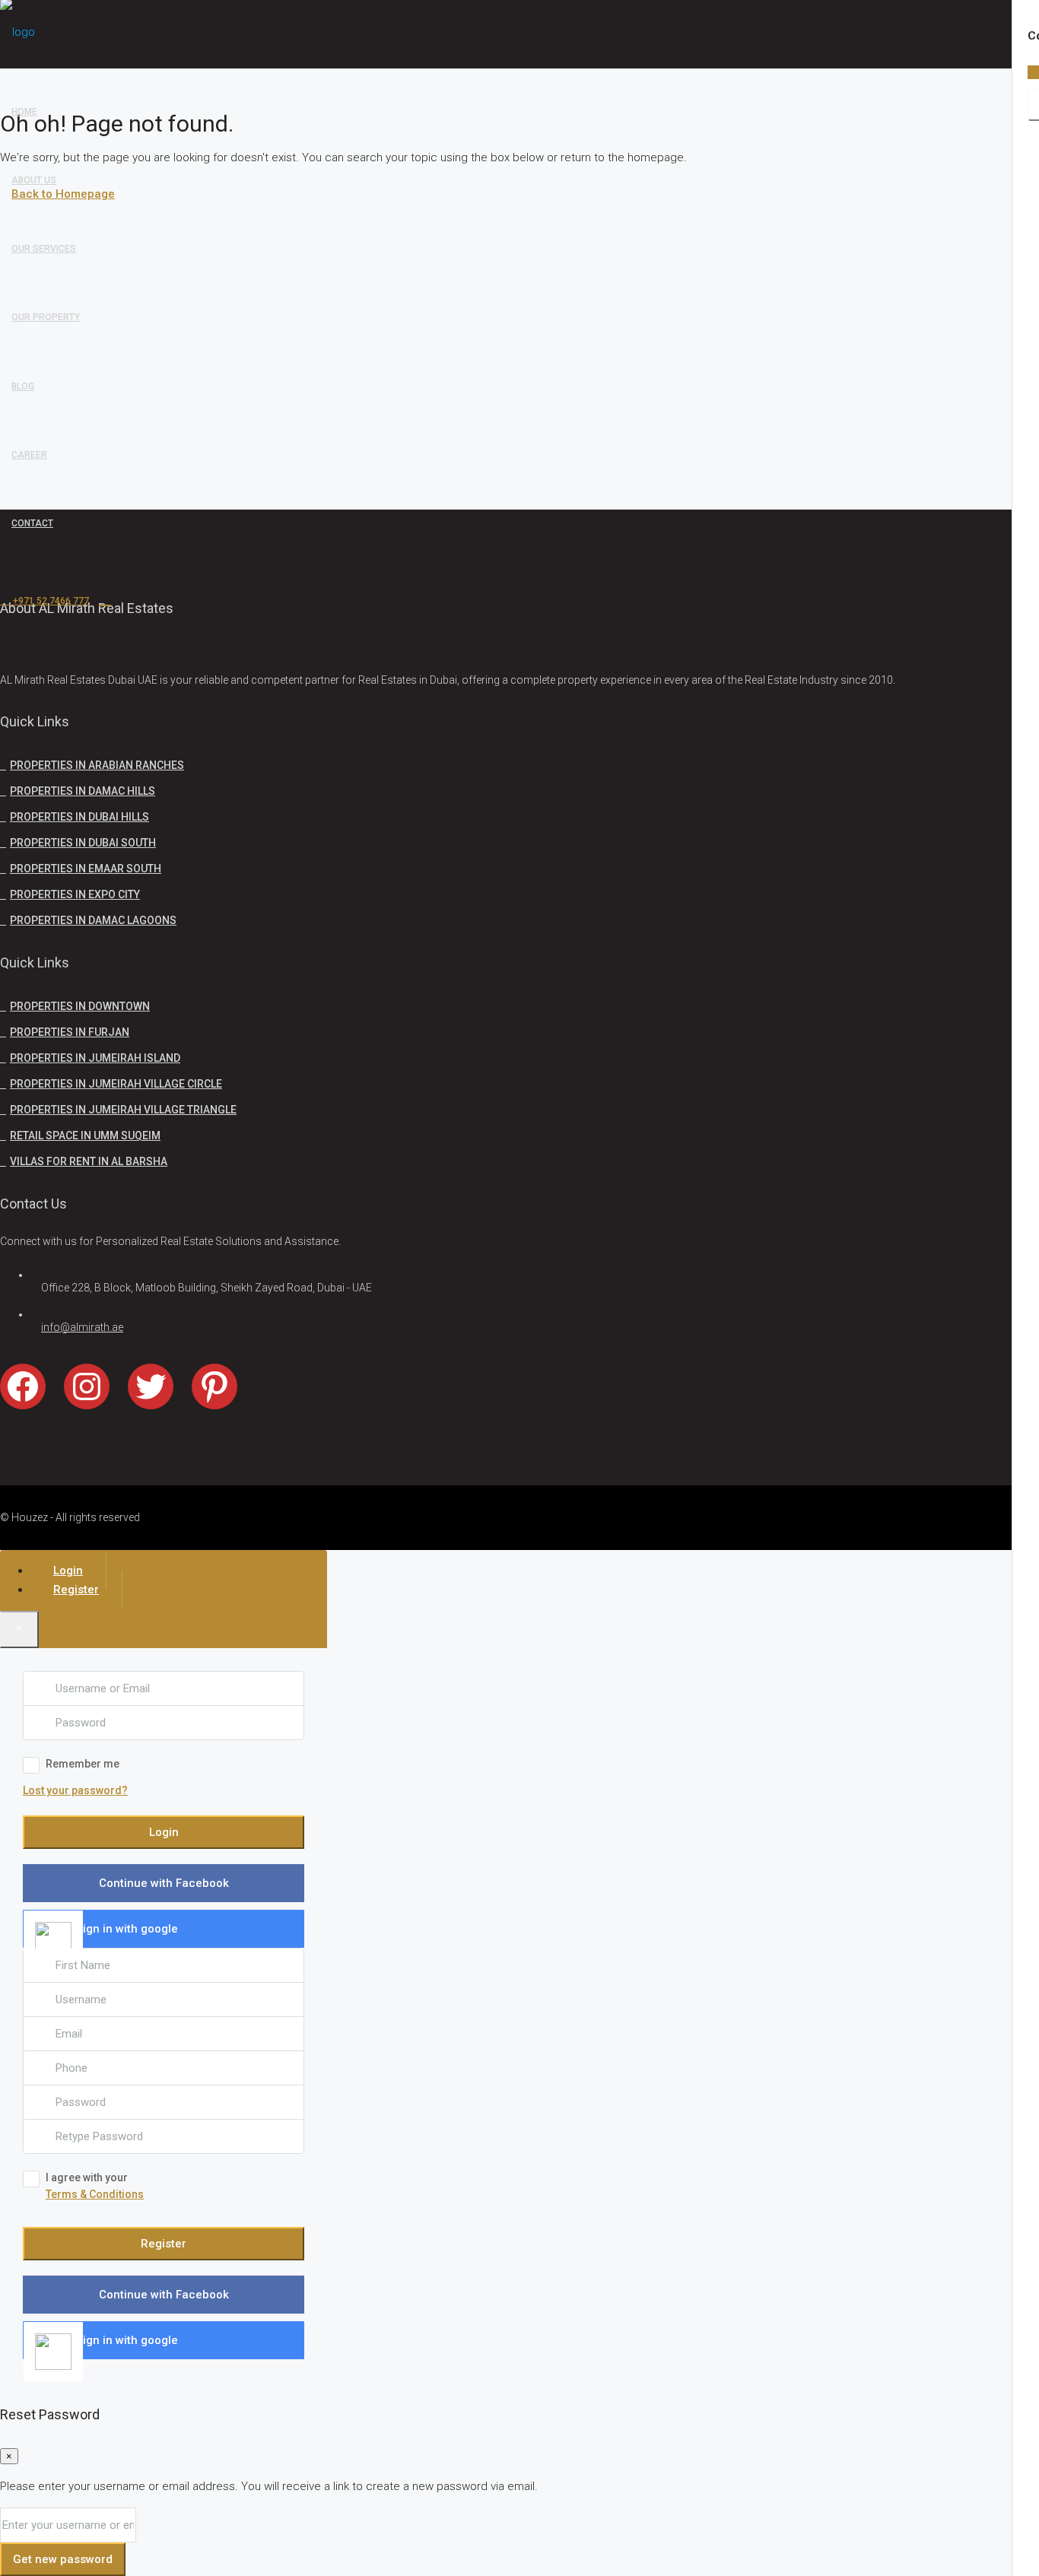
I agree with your (95, 2186)
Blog (23, 386)
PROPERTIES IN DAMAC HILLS (83, 791)
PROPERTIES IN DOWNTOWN (80, 1006)
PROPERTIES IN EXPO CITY (75, 894)
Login (164, 1832)
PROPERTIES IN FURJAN (70, 1032)
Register (164, 2244)
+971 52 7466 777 (50, 601)
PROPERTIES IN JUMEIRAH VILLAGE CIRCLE (116, 1084)
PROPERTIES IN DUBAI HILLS (79, 817)
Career (29, 455)
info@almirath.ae (82, 1327)
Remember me (83, 1764)
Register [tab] (76, 1590)
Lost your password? (75, 1790)
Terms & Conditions (95, 2194)
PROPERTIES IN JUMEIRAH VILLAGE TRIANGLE (123, 1110)
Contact (32, 523)
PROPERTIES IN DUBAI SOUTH (83, 843)
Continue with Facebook (164, 1883)
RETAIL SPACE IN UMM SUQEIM (85, 1136)
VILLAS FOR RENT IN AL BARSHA (89, 1161)
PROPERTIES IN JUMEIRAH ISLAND (95, 1058)
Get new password (63, 2559)
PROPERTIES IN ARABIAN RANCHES (97, 765)
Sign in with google (127, 1929)
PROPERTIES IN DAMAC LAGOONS (93, 920)
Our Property (46, 317)
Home (24, 112)
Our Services (44, 249)
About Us (34, 180)
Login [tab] (68, 1571)
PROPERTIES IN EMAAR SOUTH (86, 869)
